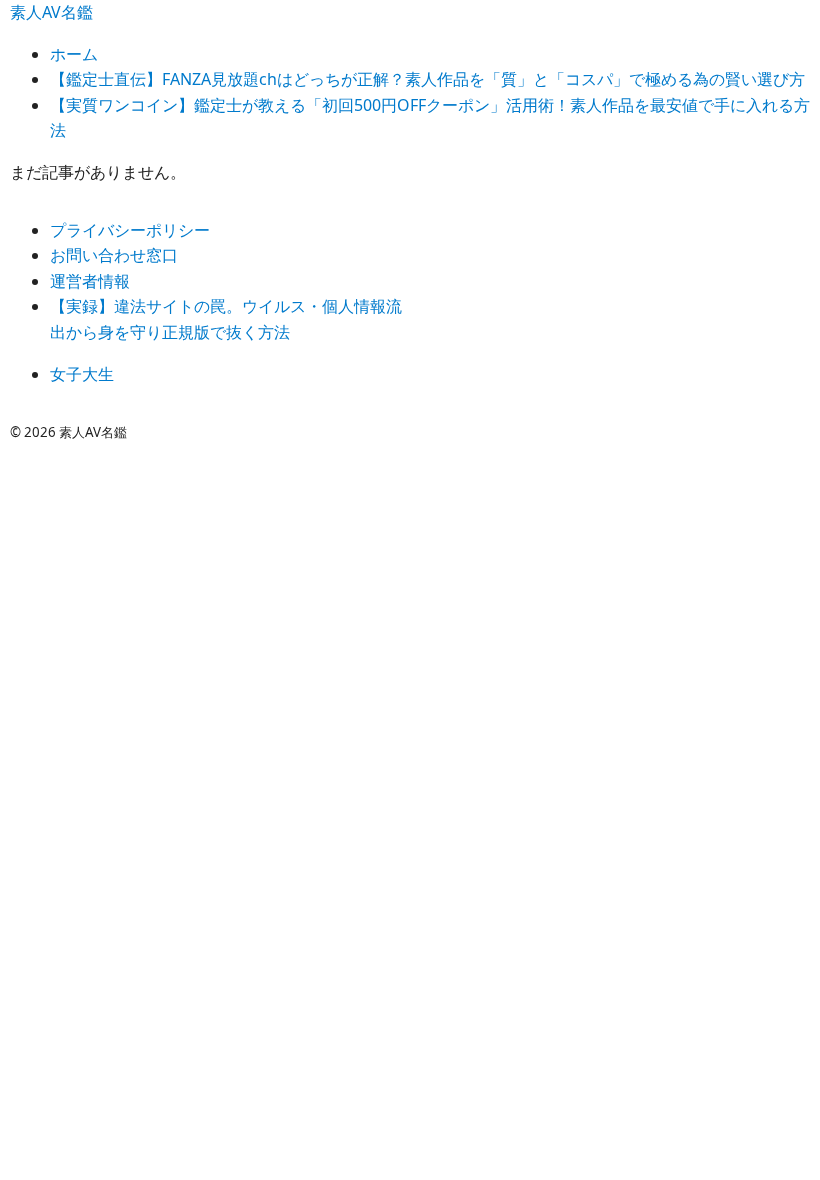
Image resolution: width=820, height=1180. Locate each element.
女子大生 (82, 374)
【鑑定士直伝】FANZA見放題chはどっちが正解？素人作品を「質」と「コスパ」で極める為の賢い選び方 (427, 79)
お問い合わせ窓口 (114, 255)
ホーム (74, 54)
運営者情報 (90, 281)
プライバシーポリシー (130, 230)
